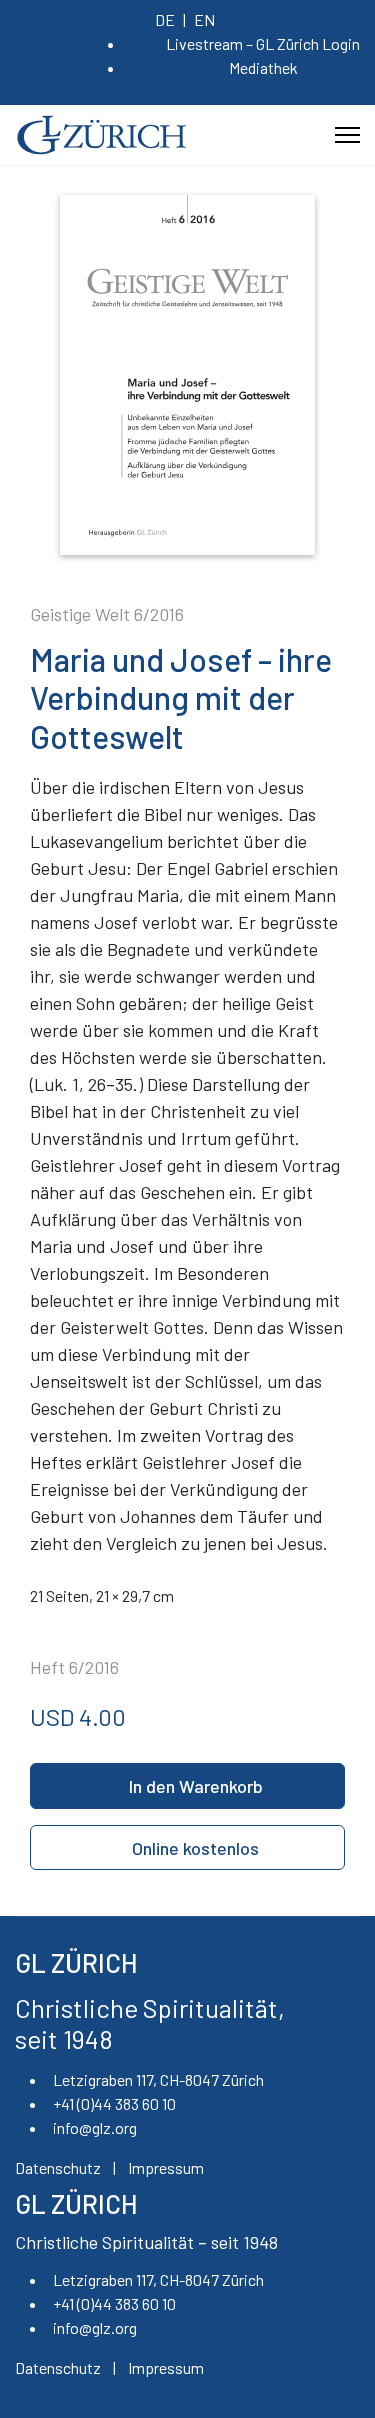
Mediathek (263, 67)
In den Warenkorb (196, 1786)
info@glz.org (95, 2127)
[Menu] (347, 135)
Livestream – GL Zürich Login (263, 43)
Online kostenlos (195, 1848)
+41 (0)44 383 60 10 (114, 2103)
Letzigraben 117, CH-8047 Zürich (158, 2079)
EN (204, 19)
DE (165, 19)
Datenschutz (58, 2167)
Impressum (166, 2167)
